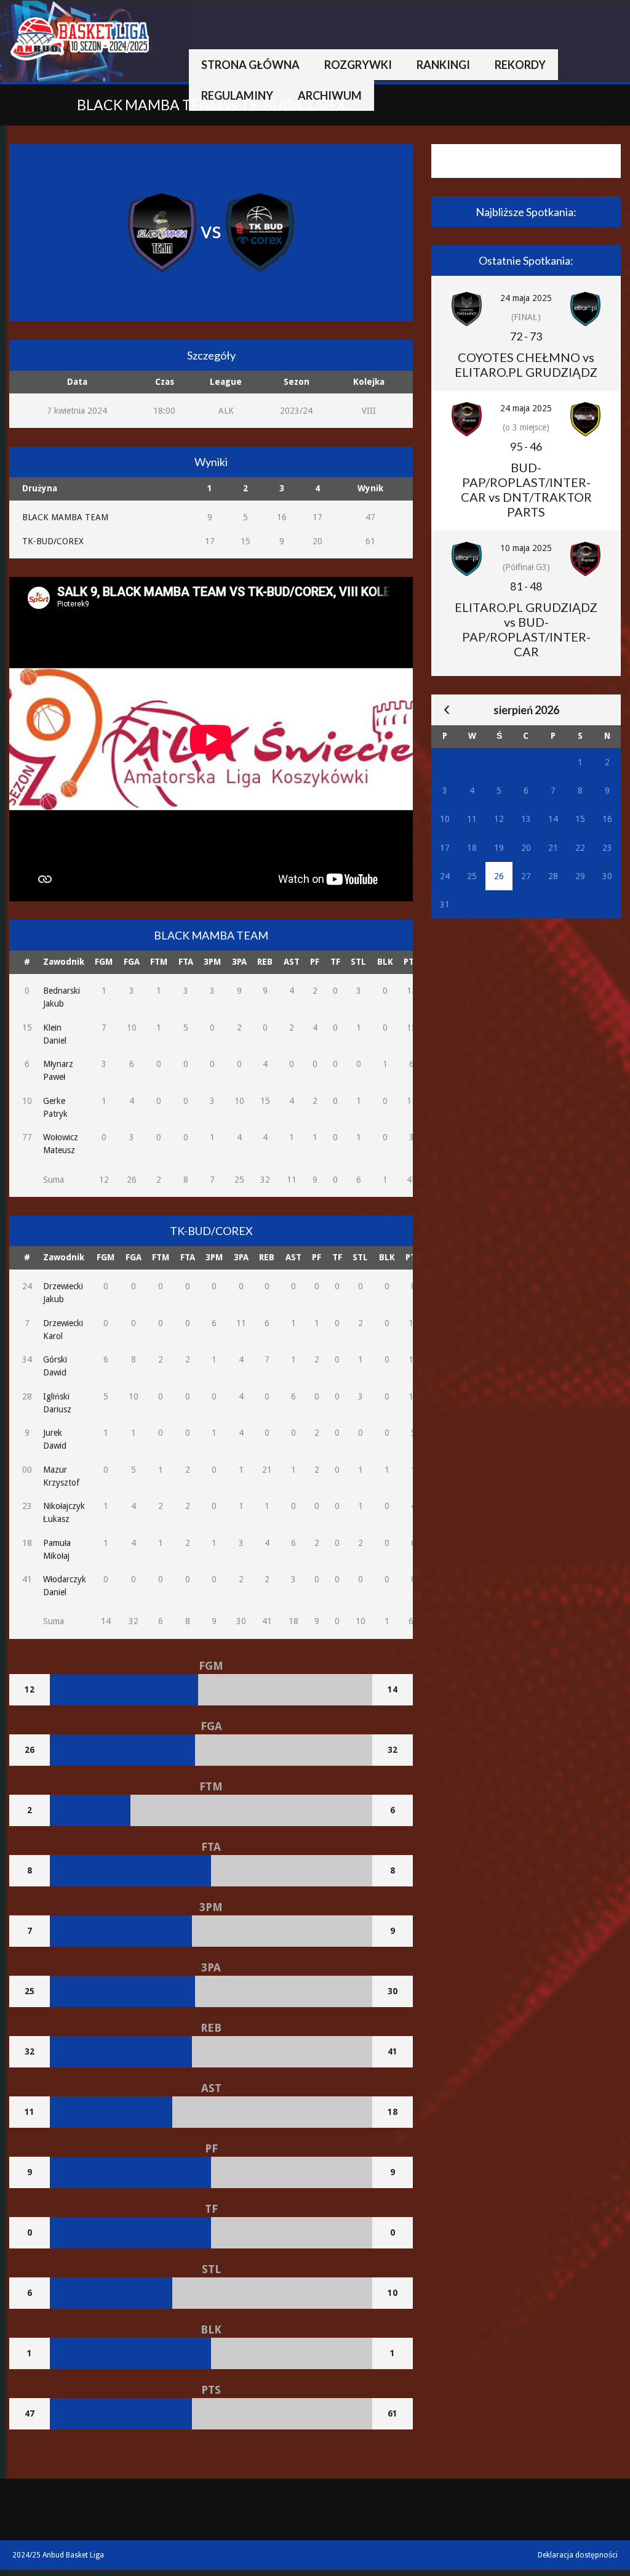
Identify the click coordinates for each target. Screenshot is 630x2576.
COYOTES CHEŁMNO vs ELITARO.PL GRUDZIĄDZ (526, 364)
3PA (239, 962)
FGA (132, 962)
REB (265, 962)
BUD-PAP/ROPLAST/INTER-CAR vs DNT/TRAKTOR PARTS (526, 489)
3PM (212, 962)
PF (315, 962)
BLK (385, 962)
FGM (104, 962)
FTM (159, 962)
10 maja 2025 (526, 548)
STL (358, 962)
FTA (186, 962)
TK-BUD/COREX (53, 541)
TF (335, 962)
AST (292, 962)
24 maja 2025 (526, 298)
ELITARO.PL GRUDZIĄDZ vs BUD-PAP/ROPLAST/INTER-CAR (526, 629)
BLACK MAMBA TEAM (65, 517)
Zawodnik (64, 962)
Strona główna (250, 65)
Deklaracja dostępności (578, 2555)
